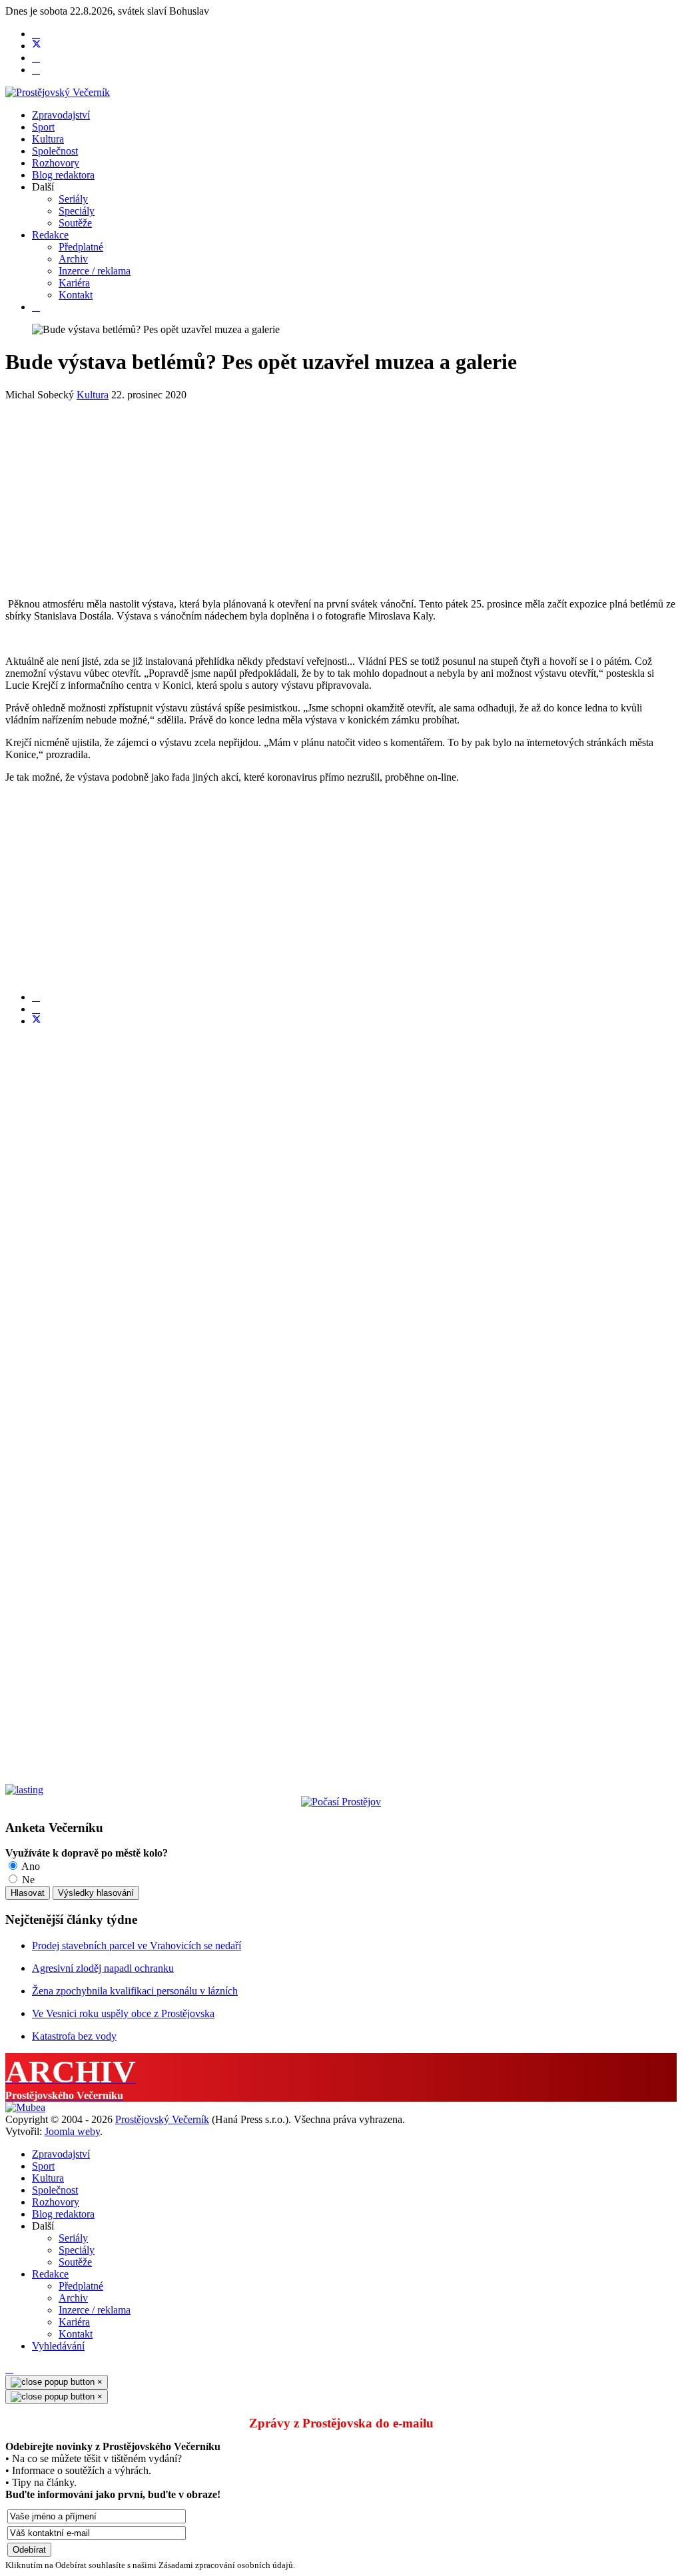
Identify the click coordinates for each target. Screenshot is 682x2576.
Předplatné (81, 247)
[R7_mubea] (25, 2107)
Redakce (50, 235)
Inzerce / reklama (95, 271)
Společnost (55, 151)
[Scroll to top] (9, 2368)
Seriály (73, 199)
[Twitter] (37, 46)
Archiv (73, 259)
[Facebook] (36, 34)
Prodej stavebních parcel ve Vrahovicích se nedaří (137, 1945)
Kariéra (74, 283)
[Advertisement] (341, 494)
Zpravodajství (61, 115)
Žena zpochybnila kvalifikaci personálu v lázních (135, 1991)
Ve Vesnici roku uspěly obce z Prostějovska (123, 2013)
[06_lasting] (24, 1790)
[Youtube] (36, 58)
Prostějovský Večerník (162, 2119)
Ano (30, 1866)
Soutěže (75, 223)
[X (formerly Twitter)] (37, 1021)
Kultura (48, 139)
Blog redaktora (63, 175)
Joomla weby (72, 2131)
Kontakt (76, 295)
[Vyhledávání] (36, 307)
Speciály (77, 211)
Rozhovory (56, 163)
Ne (27, 1880)
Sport (43, 127)
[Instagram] (36, 70)
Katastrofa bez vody (74, 2036)
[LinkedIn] (36, 1009)
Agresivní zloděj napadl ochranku (103, 1968)
